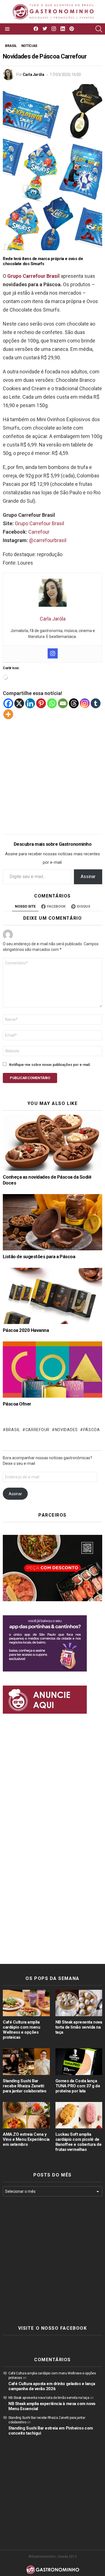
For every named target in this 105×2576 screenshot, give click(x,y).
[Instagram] (53, 653)
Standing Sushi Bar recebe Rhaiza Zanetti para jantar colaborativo (25, 2086)
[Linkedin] (30, 703)
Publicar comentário (30, 1078)
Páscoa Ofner (17, 1404)
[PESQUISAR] (99, 29)
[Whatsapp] (52, 703)
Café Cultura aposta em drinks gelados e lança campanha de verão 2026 (52, 2386)
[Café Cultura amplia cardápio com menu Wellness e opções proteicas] (26, 2003)
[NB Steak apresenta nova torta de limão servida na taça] (79, 2003)
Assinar (88, 877)
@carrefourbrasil (48, 540)
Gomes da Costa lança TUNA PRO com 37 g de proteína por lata (78, 2086)
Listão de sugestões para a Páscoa (39, 1257)
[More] (8, 714)
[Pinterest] (41, 703)
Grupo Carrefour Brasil (39, 523)
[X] (19, 703)
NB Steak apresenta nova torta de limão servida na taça (79, 2027)
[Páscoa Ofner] (53, 1369)
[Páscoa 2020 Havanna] (53, 1296)
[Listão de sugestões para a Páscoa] (53, 1222)
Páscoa (92, 1430)
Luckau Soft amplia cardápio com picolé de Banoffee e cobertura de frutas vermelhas (79, 2142)
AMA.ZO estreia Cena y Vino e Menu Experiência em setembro (26, 2139)
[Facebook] (8, 703)
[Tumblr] (96, 703)
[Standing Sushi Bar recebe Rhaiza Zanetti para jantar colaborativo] (26, 2061)
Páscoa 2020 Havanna (26, 1330)
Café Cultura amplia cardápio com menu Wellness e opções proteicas (21, 2030)
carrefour (38, 1430)
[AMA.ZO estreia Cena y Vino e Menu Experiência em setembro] (26, 2115)
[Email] (63, 703)
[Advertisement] (53, 772)
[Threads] (74, 703)
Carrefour (39, 532)
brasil (13, 1430)
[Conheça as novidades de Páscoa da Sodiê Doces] (53, 1143)
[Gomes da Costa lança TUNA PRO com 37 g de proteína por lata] (79, 2061)
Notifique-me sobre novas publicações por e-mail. (50, 1065)
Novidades (66, 1430)
